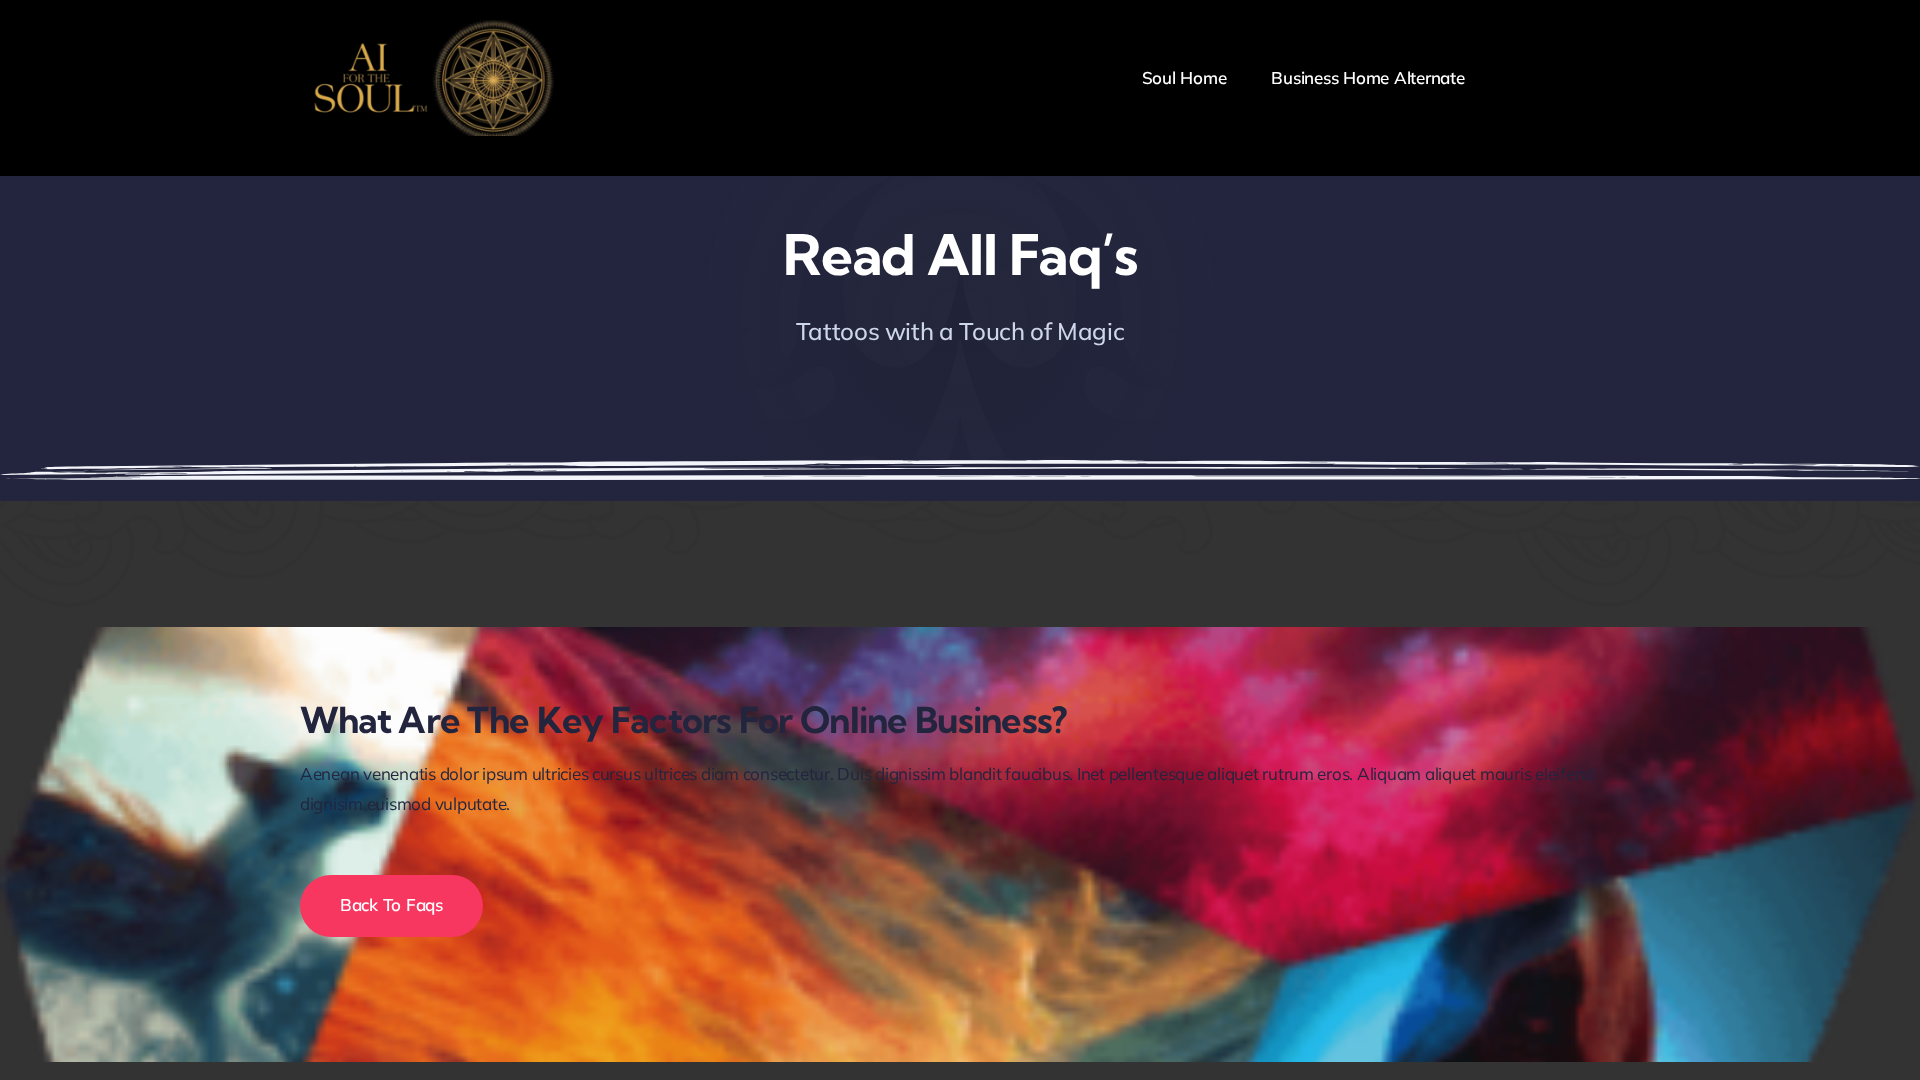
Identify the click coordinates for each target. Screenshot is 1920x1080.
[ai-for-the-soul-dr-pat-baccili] (430, 28)
